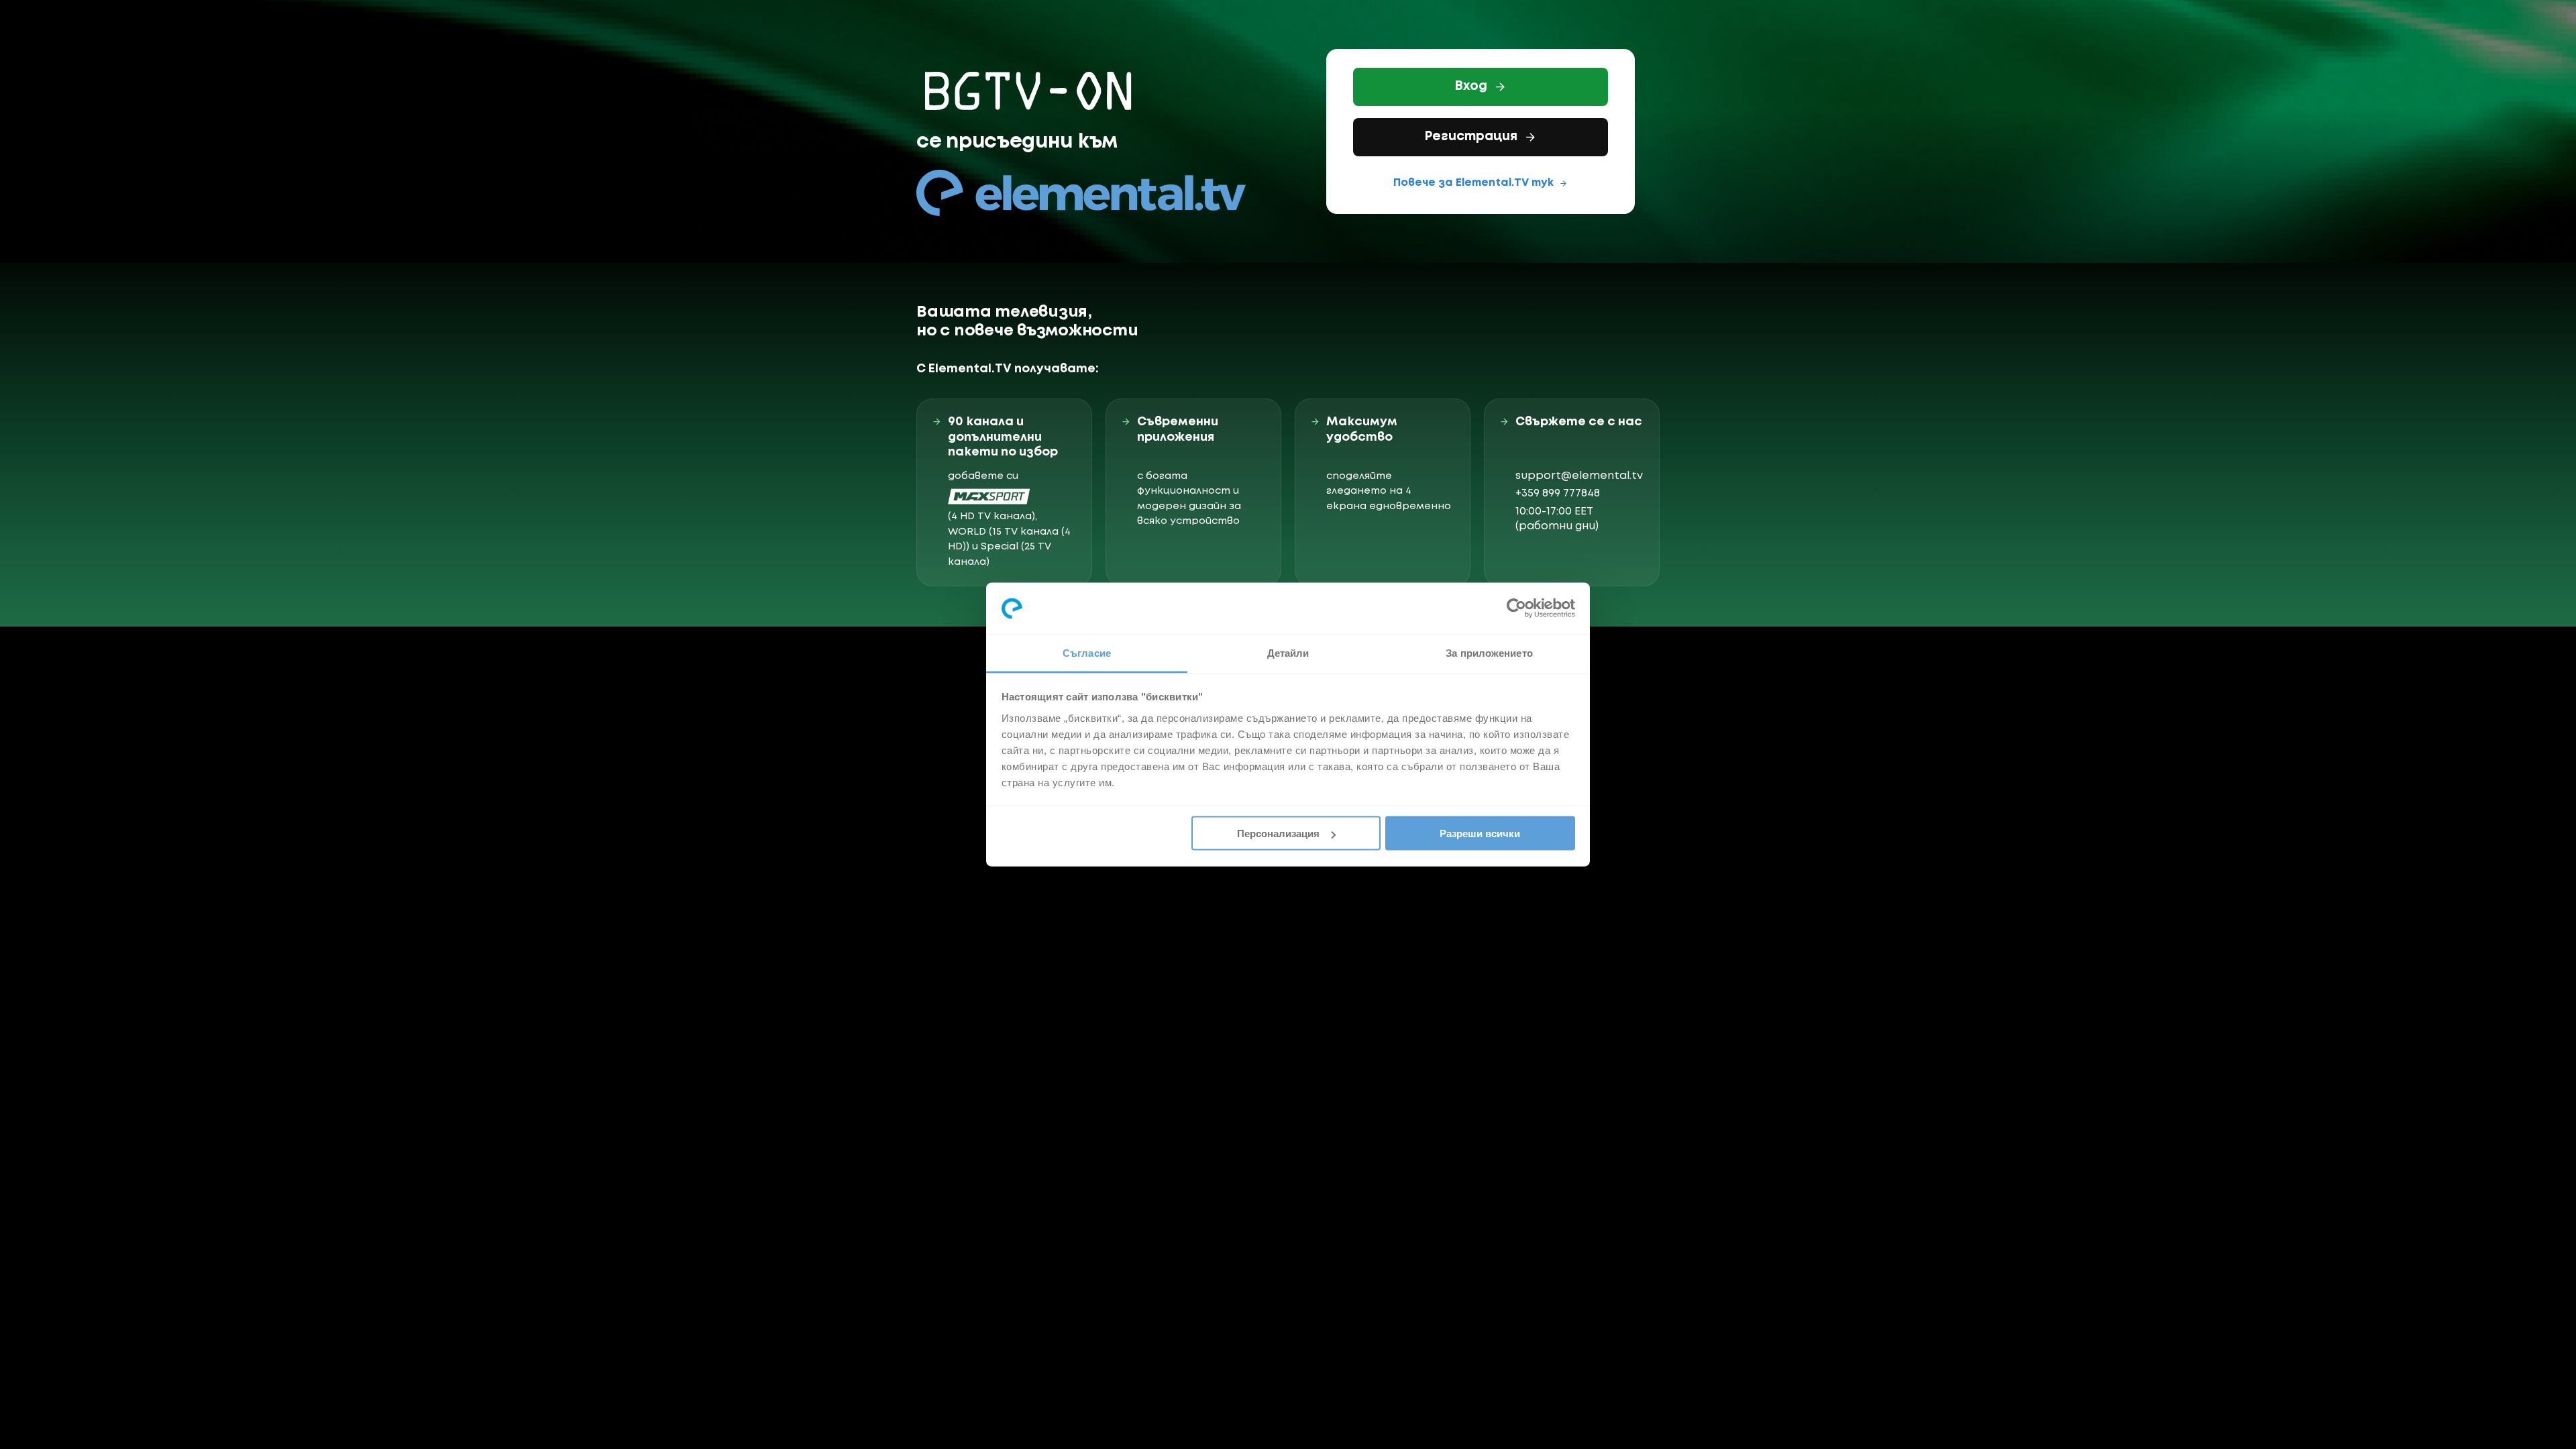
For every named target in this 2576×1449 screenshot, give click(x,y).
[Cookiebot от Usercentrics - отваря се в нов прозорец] (1516, 608)
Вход (1471, 87)
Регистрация (1471, 137)
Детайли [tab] (1288, 652)
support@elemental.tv (1579, 476)
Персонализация (1278, 834)
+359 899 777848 (1558, 493)
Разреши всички (1480, 834)
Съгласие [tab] (1087, 652)
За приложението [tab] (1489, 652)
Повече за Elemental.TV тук (1473, 183)
